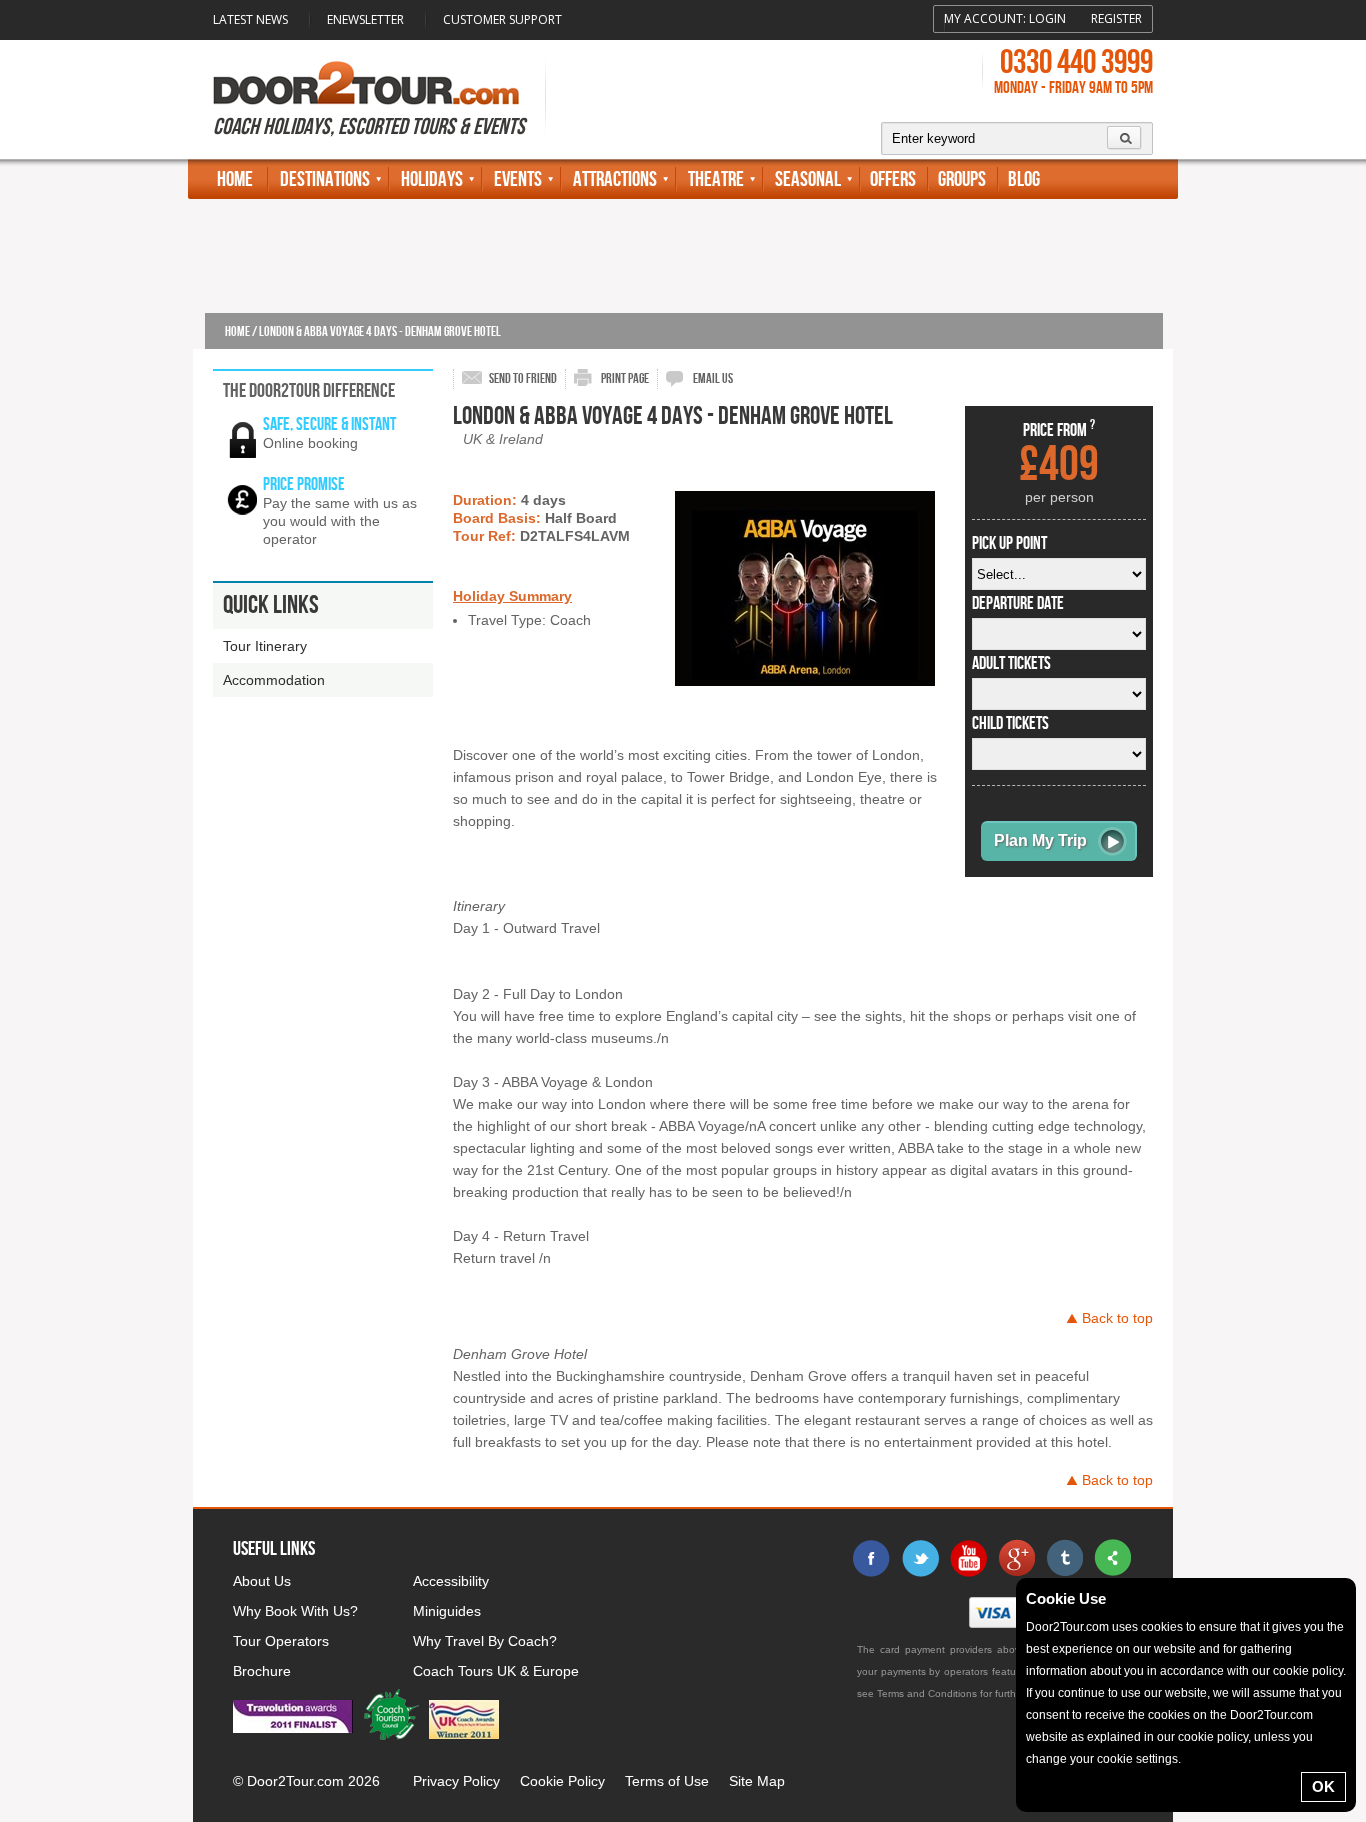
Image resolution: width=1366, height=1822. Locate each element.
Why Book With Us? (295, 1611)
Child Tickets (1010, 724)
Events (518, 179)
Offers (893, 179)
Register (1116, 18)
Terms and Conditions (927, 1693)
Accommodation (274, 680)
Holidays (432, 179)
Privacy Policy (456, 1781)
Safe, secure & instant (329, 424)
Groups (962, 179)
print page (625, 378)
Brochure (262, 1671)
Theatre (716, 179)
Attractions (615, 179)
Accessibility (451, 1581)
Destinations (325, 179)
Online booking (310, 443)
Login (1047, 18)
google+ (1016, 1558)
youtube (968, 1558)
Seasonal (808, 179)
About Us (262, 1581)
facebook (872, 1558)
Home (235, 179)
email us (713, 378)
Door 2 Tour (366, 83)
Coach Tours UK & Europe (496, 1671)
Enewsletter (365, 19)
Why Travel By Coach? (485, 1641)
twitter (920, 1558)
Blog (1024, 179)
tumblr (1064, 1558)
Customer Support (502, 19)
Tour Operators (281, 1641)
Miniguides (447, 1611)
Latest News (250, 19)
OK (1323, 1786)
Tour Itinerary (265, 646)
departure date (1018, 604)
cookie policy (1308, 1671)
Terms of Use (667, 1781)
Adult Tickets (1011, 664)
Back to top (1117, 1318)
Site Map (757, 1781)
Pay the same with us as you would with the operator (340, 521)
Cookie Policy (562, 1781)
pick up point (1009, 544)
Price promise (304, 484)
